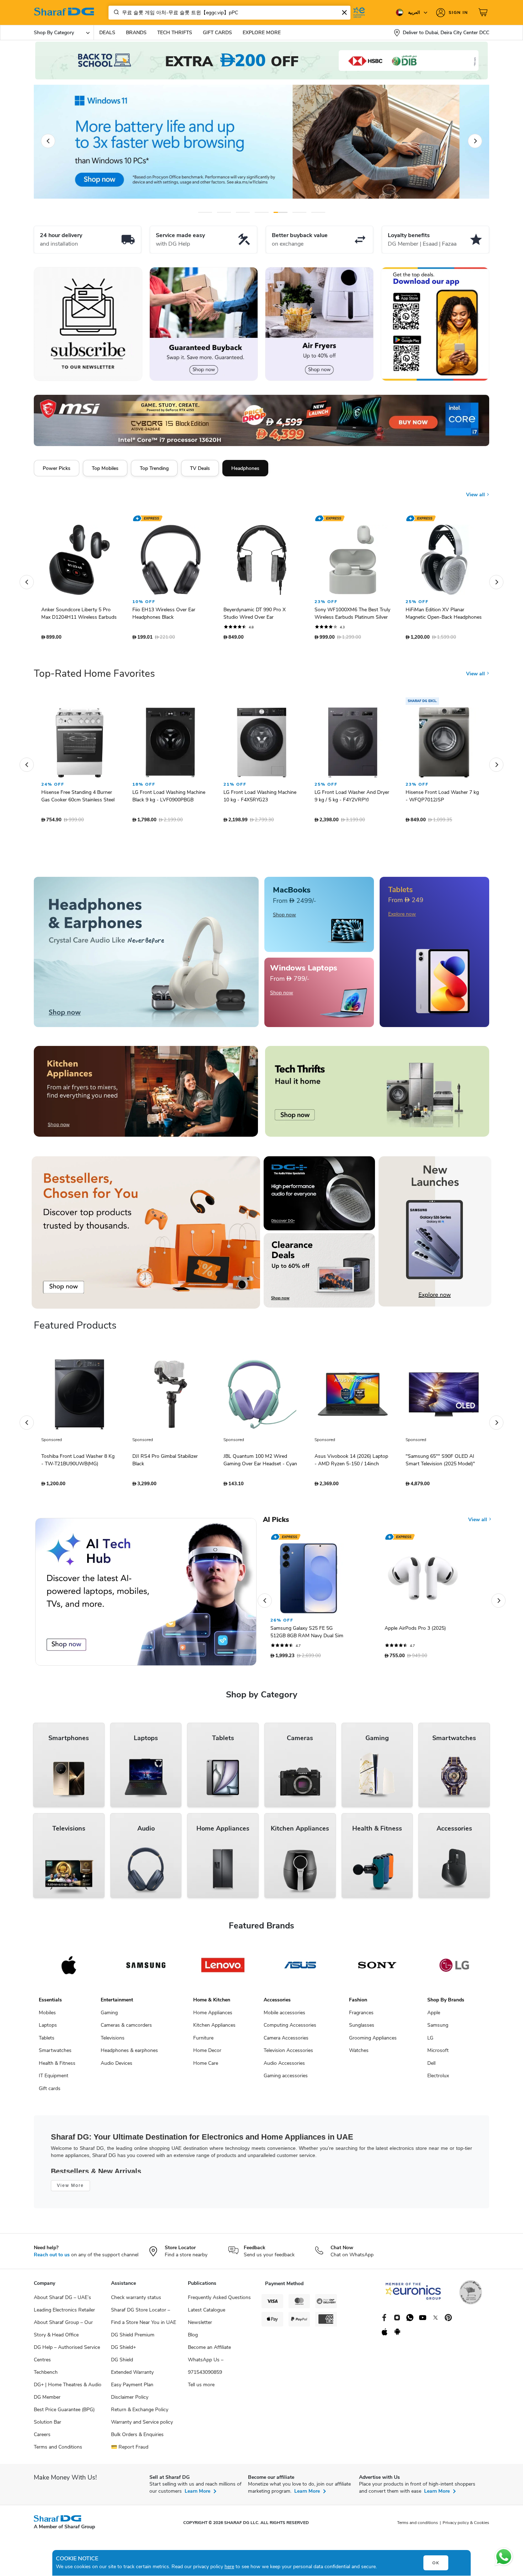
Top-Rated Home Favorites (94, 677)
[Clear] (344, 12)
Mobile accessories (284, 2016)
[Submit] (115, 12)
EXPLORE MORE (262, 33)
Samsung (438, 2029)
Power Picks (57, 468)
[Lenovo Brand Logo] (223, 1969)
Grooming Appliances (373, 2041)
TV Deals (200, 468)
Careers (42, 2438)
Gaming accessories (286, 2079)
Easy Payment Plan (132, 2388)
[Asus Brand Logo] (300, 1969)
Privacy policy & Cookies (466, 2526)
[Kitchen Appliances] (146, 1095)
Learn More (197, 2495)
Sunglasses (362, 2029)
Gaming (109, 2016)
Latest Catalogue (207, 2313)
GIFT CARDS (217, 33)
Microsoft (438, 2054)
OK (436, 2563)
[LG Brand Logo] (454, 1969)
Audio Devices (117, 2067)
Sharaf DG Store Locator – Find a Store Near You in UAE (144, 2320)
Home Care (206, 2067)
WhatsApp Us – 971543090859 (206, 2370)
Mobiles (47, 2016)
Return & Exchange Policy (140, 2413)
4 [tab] (262, 212)
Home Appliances (213, 2016)
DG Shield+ (123, 2351)
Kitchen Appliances (214, 2029)
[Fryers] (319, 324)
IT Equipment (54, 2079)
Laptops (48, 2029)
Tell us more (201, 2388)
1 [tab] (205, 212)
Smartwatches (55, 2054)
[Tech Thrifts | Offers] (377, 1095)
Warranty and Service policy (142, 2426)
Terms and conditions (418, 2526)
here (229, 2567)
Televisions (113, 2041)
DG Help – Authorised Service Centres (67, 2357)
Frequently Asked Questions (219, 2301)
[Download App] (435, 324)
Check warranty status (136, 2301)
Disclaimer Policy (130, 2401)
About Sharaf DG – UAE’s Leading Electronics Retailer (64, 2307)
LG (430, 2041)
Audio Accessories (284, 2067)
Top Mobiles (105, 468)
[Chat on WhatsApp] (504, 2557)
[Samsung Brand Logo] (146, 1969)
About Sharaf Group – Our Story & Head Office (63, 2332)
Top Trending (154, 468)
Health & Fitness (57, 2067)
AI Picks (276, 1523)
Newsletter (200, 2326)
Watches (359, 2054)
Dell (431, 2067)
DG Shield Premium (133, 2338)
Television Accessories (288, 2054)
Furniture (203, 2041)
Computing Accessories (290, 2029)
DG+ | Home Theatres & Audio (68, 2388)
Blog (193, 2338)
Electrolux (438, 2079)
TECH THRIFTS (175, 33)
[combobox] (229, 13)
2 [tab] (224, 212)
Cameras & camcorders (126, 2029)
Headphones (245, 468)
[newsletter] (88, 324)
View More (70, 2189)
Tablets (47, 2041)
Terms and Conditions (58, 2451)
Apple (434, 2016)
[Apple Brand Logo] (69, 1969)
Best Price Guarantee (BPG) (64, 2413)
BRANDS (136, 33)
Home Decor (207, 2054)
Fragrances (361, 2016)
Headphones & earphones (129, 2054)
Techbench (46, 2376)
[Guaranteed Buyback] (204, 324)
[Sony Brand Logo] (377, 1969)
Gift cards (50, 2092)
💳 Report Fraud (130, 2451)
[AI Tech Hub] (146, 1595)
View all (476, 489)
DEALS (107, 33)
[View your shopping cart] (484, 12)
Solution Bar (47, 2426)
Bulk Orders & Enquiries (137, 2438)
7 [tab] (318, 212)
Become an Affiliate (209, 2351)
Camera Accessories (286, 2041)
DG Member (47, 2401)
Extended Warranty (132, 2376)
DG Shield (122, 2363)
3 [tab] (243, 212)
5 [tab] (281, 212)
